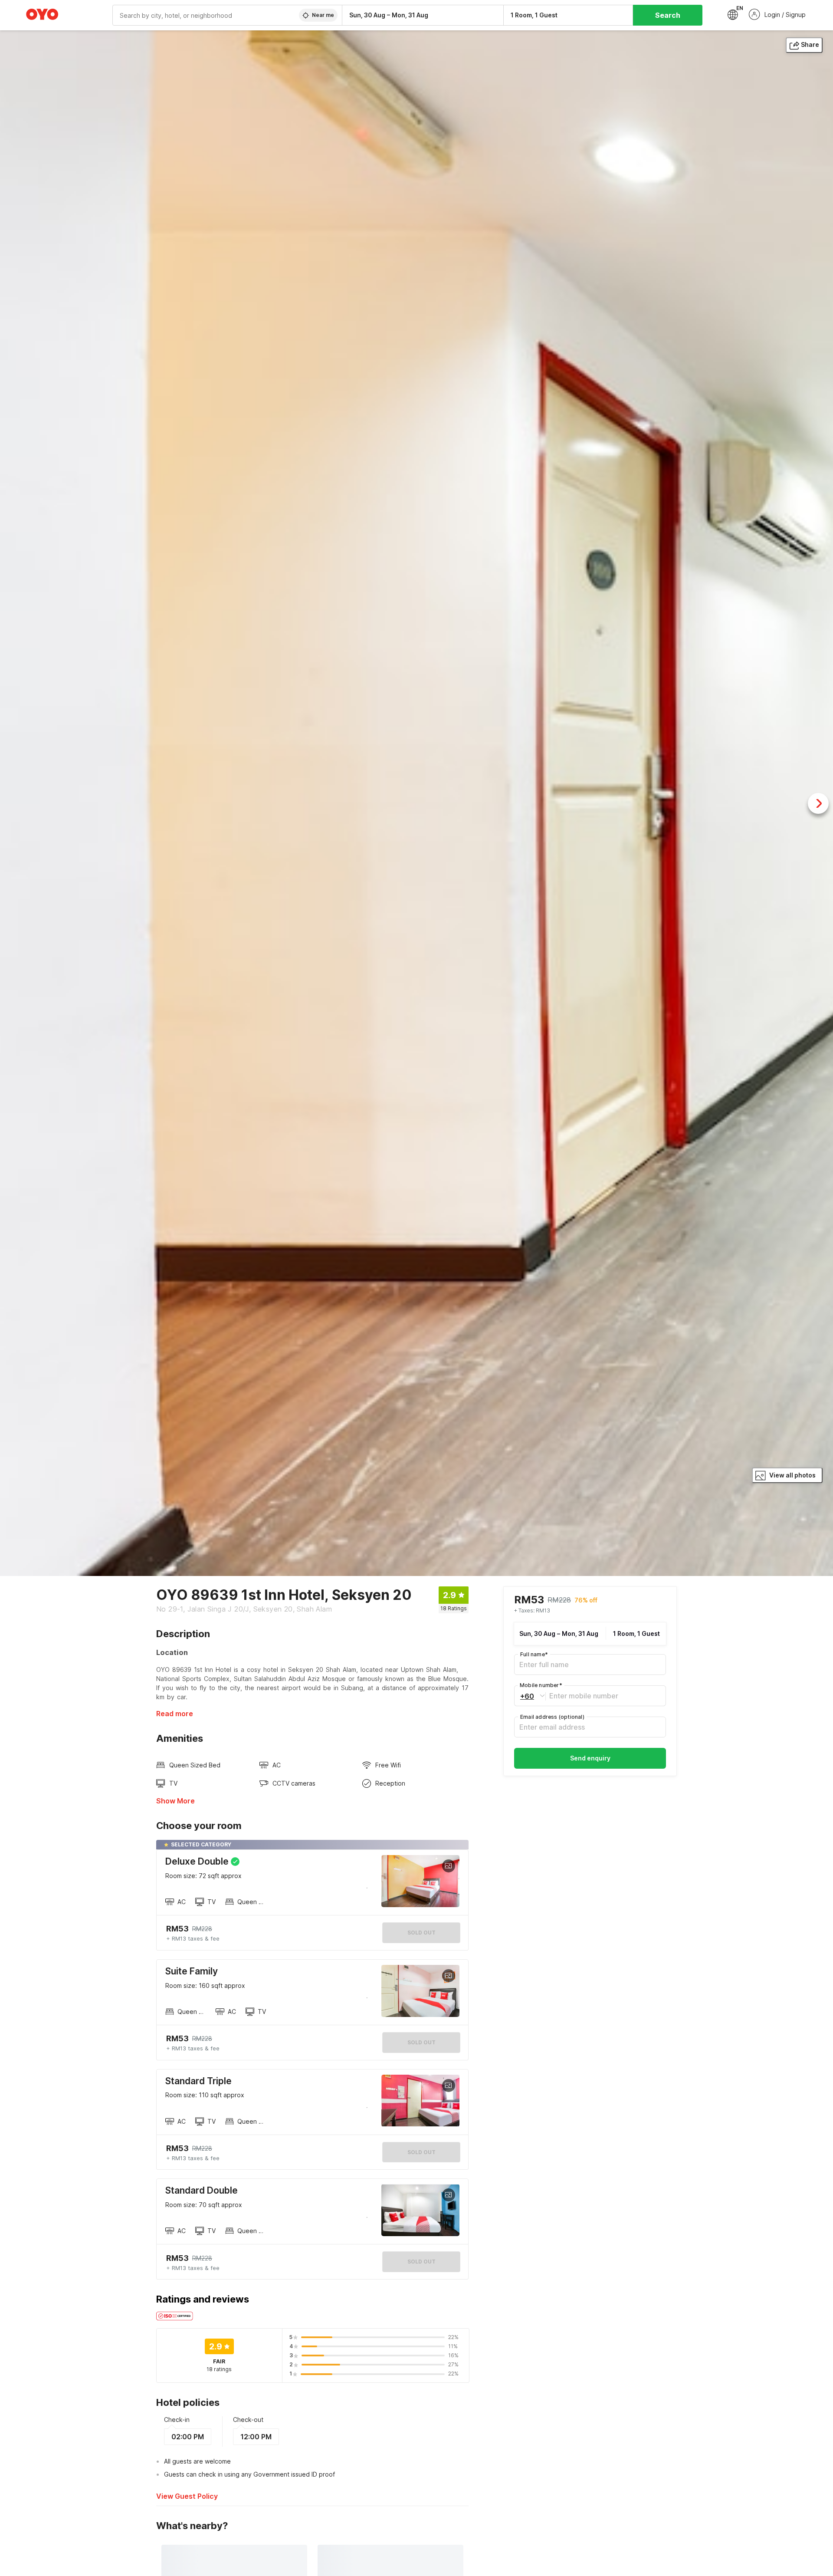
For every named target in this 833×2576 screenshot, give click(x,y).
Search (668, 15)
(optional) (552, 1717)
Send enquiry (590, 1758)
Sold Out (421, 2042)
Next (818, 803)
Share (810, 44)
